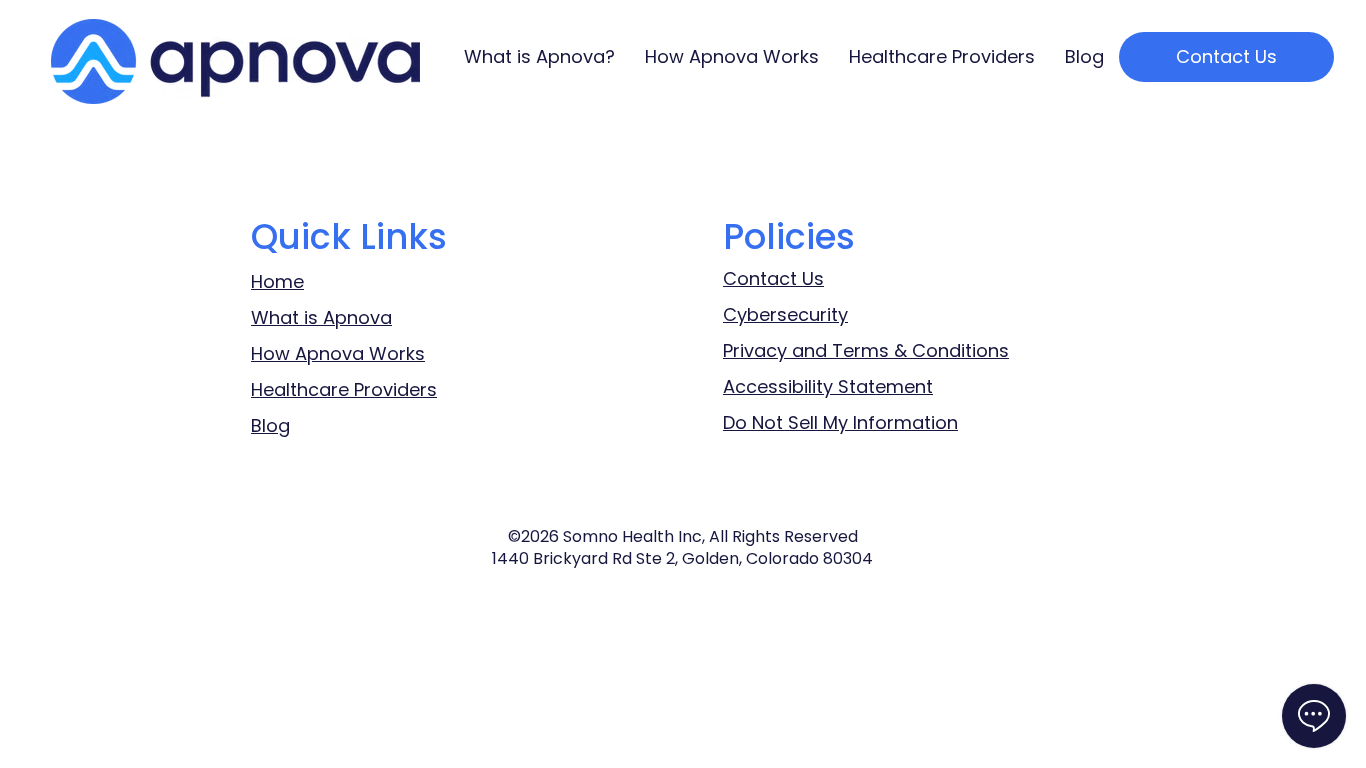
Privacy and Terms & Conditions (866, 350)
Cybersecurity (785, 314)
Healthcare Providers (344, 389)
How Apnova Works (338, 353)
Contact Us (773, 278)
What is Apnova (321, 317)
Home (277, 281)
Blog (270, 425)
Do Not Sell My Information (840, 422)
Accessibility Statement (828, 386)
